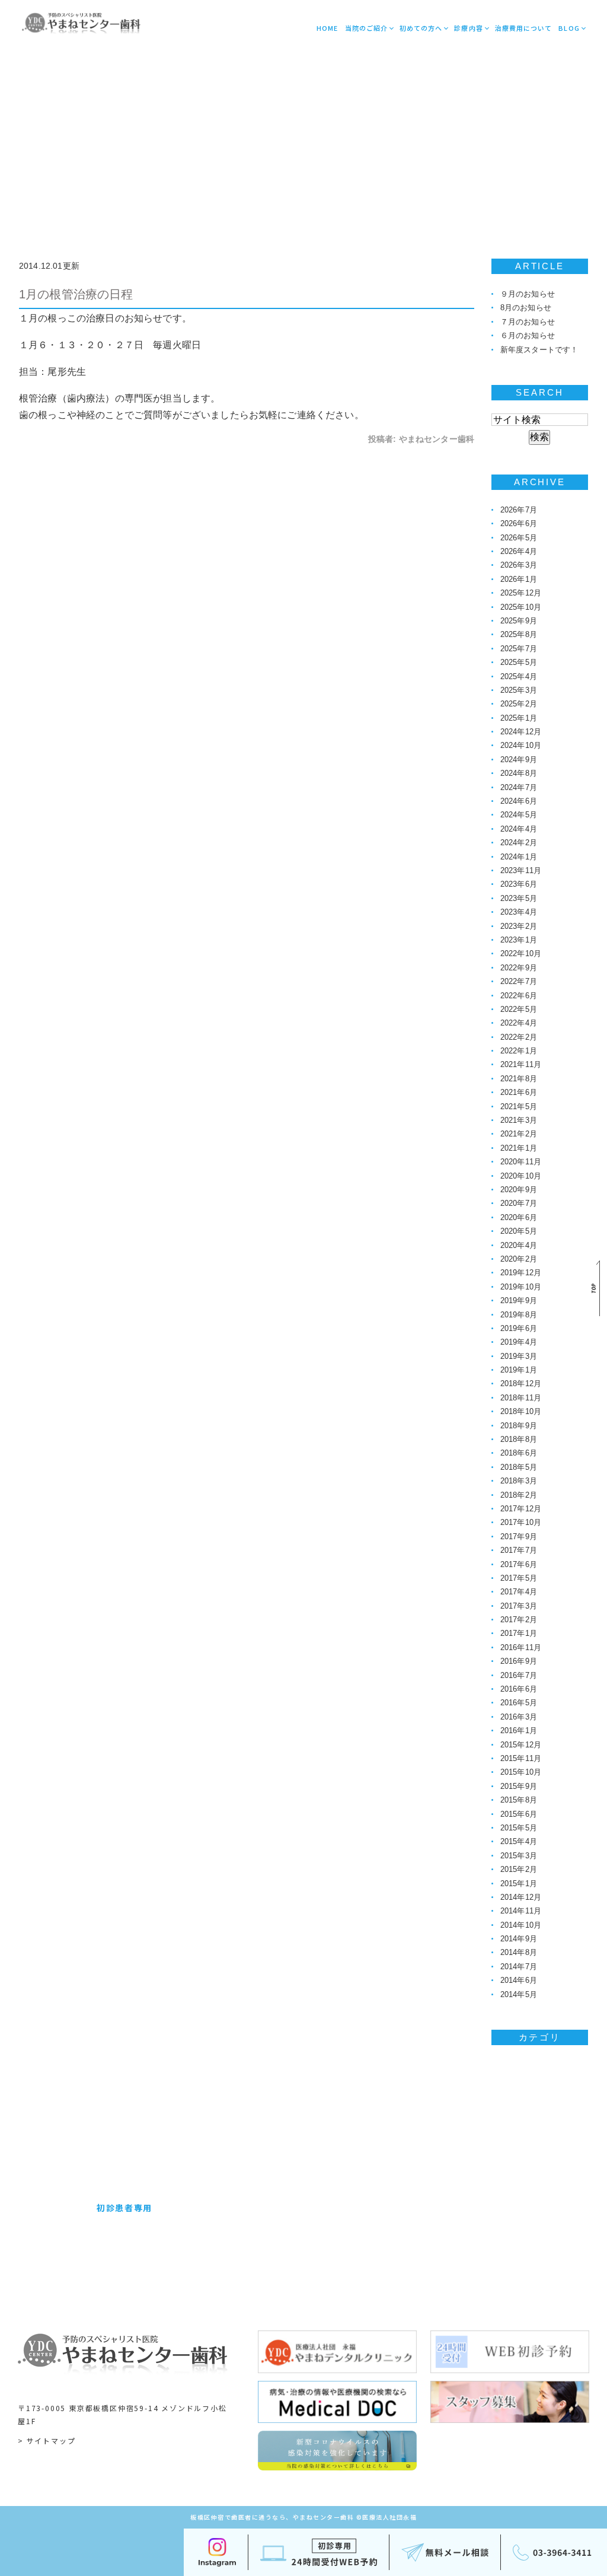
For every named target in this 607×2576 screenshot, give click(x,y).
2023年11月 (521, 870)
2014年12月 (521, 1897)
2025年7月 (519, 649)
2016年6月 (519, 1689)
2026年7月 (519, 510)
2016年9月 (519, 1661)
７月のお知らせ (528, 322)
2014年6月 (519, 1980)
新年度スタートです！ (539, 350)
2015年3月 (519, 1856)
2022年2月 (519, 1037)
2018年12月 (521, 1383)
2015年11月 (521, 1758)
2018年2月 (519, 1495)
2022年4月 (519, 1023)
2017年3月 (519, 1606)
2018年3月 (519, 1481)
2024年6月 (519, 801)
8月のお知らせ (526, 308)
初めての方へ (421, 28)
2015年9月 (519, 1786)
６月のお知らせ (528, 335)
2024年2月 (519, 843)
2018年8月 (519, 1439)
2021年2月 (519, 1134)
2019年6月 (519, 1328)
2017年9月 (519, 1537)
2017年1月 (519, 1633)
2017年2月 (519, 1620)
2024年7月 (519, 787)
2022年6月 (519, 996)
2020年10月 (521, 1176)
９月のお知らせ (528, 294)
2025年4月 (519, 676)
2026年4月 (519, 551)
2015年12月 (521, 1745)
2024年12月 (521, 732)
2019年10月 (521, 1287)
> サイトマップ (47, 2440)
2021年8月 (519, 1079)
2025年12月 (521, 593)
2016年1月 (519, 1730)
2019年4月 (519, 1342)
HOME (327, 28)
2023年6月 (519, 884)
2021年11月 (521, 1064)
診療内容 (468, 28)
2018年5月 (519, 1467)
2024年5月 (519, 815)
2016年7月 (519, 1675)
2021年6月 (519, 1092)
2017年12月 (521, 1509)
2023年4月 (519, 912)
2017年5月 (519, 1578)
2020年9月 (519, 1190)
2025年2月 (519, 704)
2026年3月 (519, 565)
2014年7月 (519, 1967)
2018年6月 (519, 1453)
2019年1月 (519, 1370)
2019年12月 (521, 1273)
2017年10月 (521, 1522)
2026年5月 (519, 538)
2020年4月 (519, 1245)
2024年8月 (519, 773)
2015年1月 (519, 1884)
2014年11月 (521, 1911)
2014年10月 (521, 1925)
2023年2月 (519, 926)
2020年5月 (519, 1231)
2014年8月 (519, 1952)
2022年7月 (519, 981)
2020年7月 (519, 1203)
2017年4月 (519, 1592)
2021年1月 (519, 1148)
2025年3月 (519, 690)
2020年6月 (519, 1217)
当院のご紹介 (367, 28)
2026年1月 (519, 579)
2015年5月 (519, 1828)
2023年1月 (519, 940)
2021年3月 (519, 1120)
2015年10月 (521, 1772)
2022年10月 (521, 953)
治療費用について (524, 28)
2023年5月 (519, 898)
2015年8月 (519, 1800)
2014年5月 (519, 1994)
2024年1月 (519, 857)
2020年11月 (521, 1162)
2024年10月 (521, 745)
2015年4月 (519, 1841)
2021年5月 (519, 1106)
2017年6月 (519, 1564)
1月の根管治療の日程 (76, 294)
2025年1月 (519, 718)
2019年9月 (519, 1300)
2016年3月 (519, 1717)
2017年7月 (519, 1550)
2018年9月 (519, 1426)
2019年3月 (519, 1356)
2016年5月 (519, 1703)
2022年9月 (519, 968)
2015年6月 (519, 1814)
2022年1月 (519, 1051)
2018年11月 (521, 1398)
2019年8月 (519, 1315)
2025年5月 (519, 662)
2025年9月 (519, 621)
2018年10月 (521, 1411)
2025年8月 (519, 634)
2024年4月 (519, 829)
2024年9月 (519, 760)
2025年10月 (521, 607)
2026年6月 (519, 523)
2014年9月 (519, 1939)
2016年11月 (521, 1647)
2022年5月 (519, 1009)
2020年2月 (519, 1259)
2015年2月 (519, 1869)
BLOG (569, 28)
